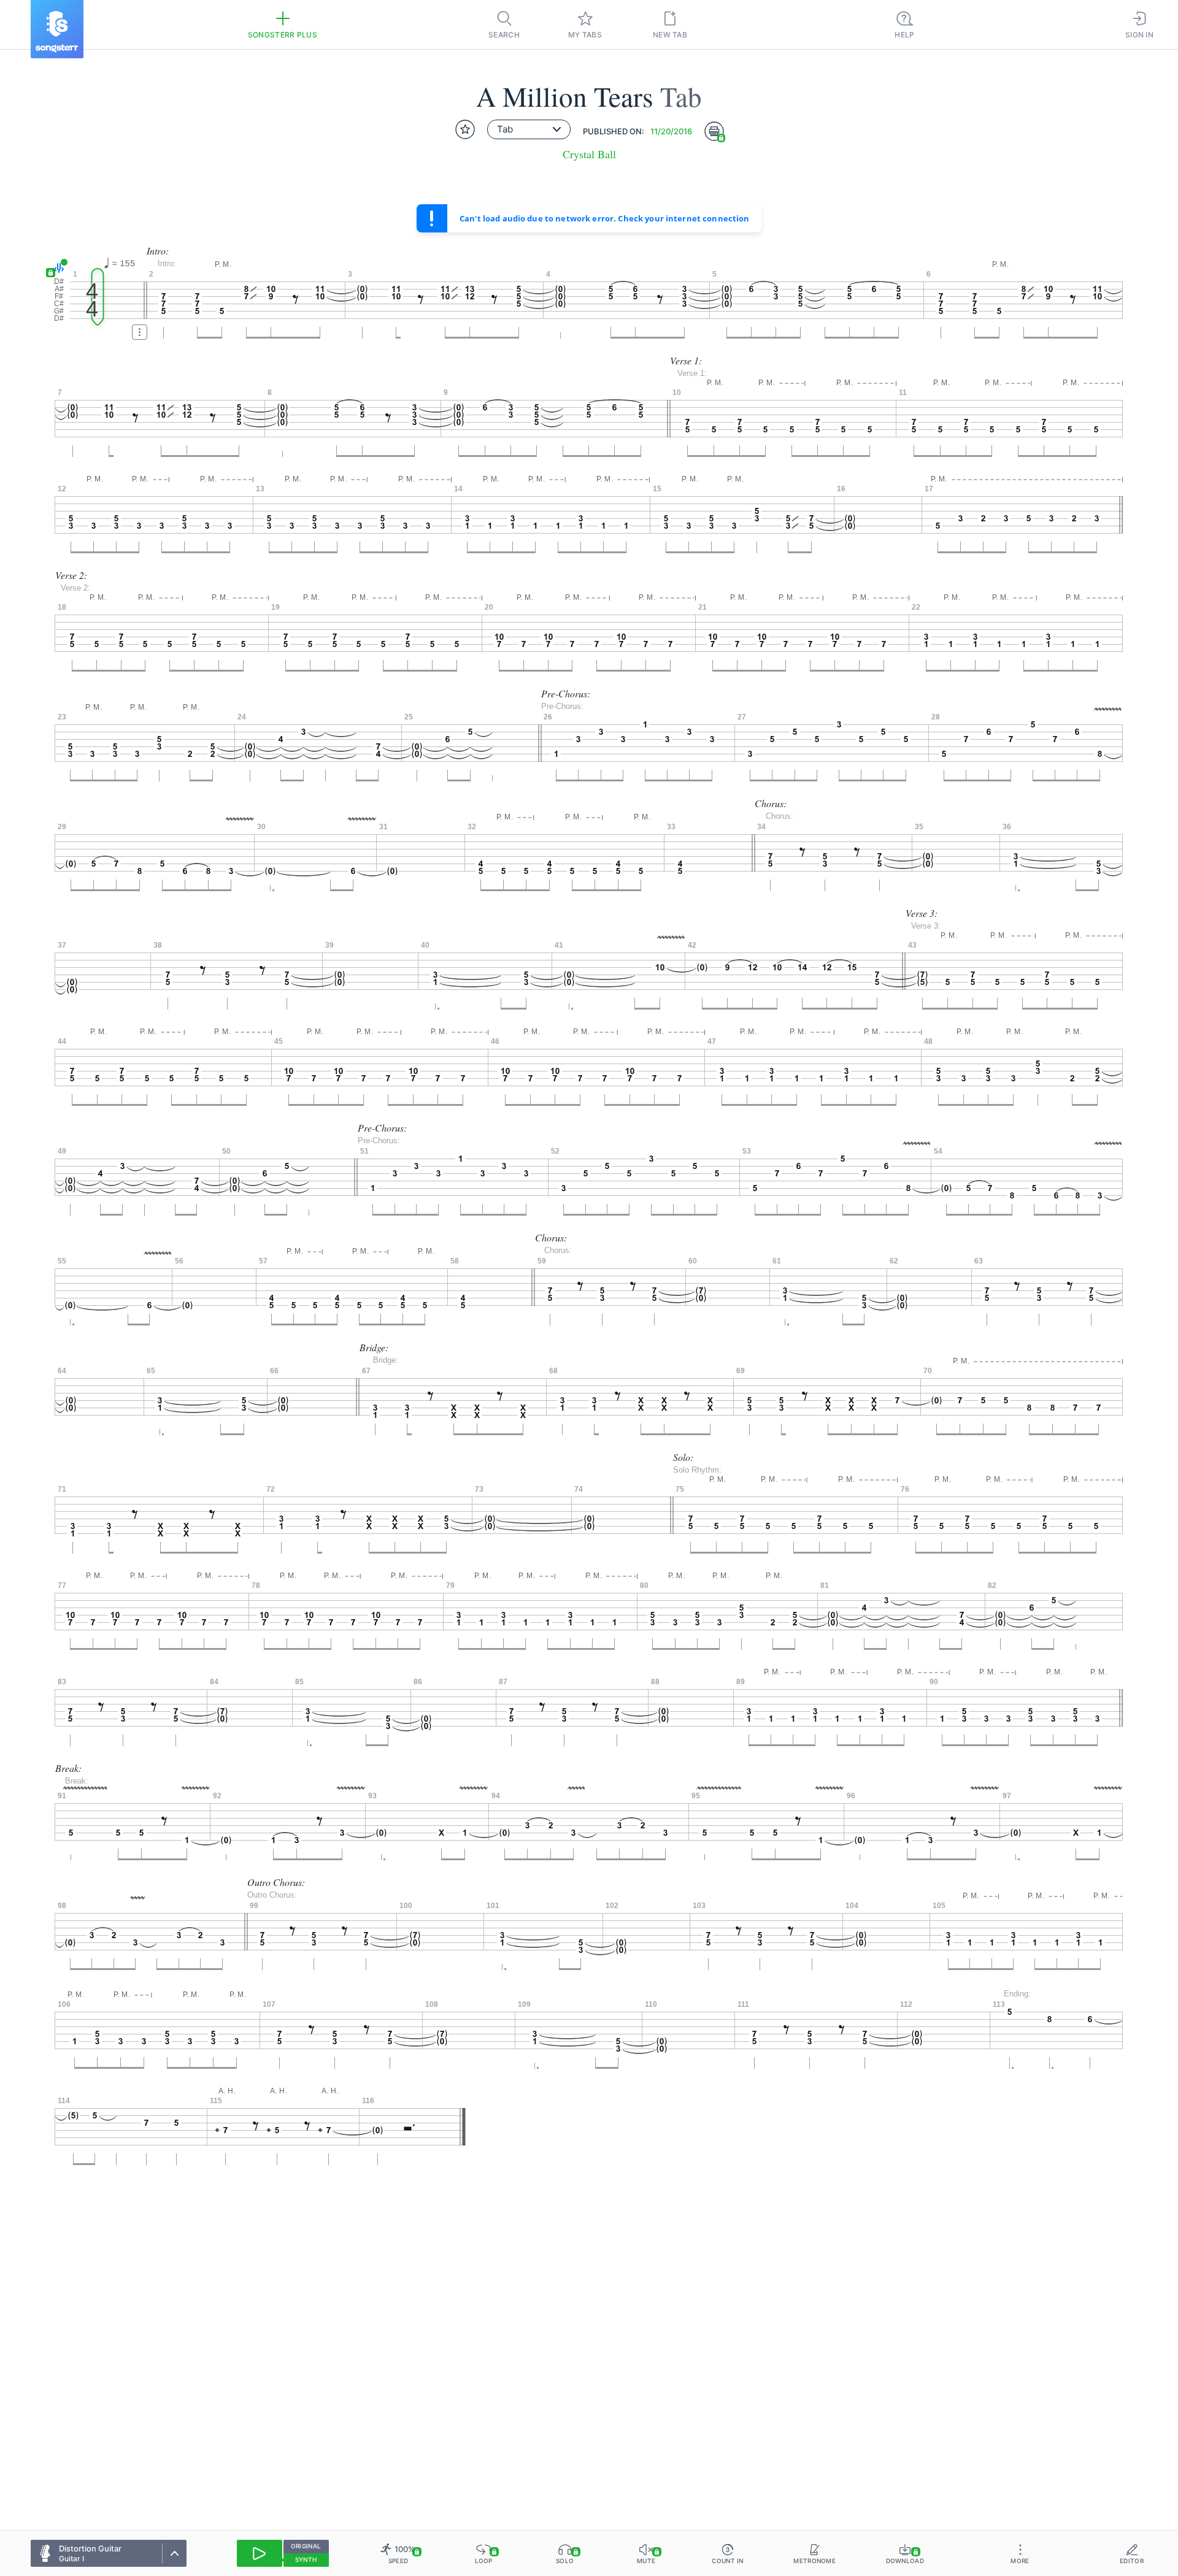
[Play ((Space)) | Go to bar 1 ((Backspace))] (260, 2553)
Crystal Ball (589, 154)
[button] (57, 268)
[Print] (714, 131)
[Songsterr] (57, 29)
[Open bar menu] (140, 332)
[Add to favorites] (465, 129)
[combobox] (529, 129)
